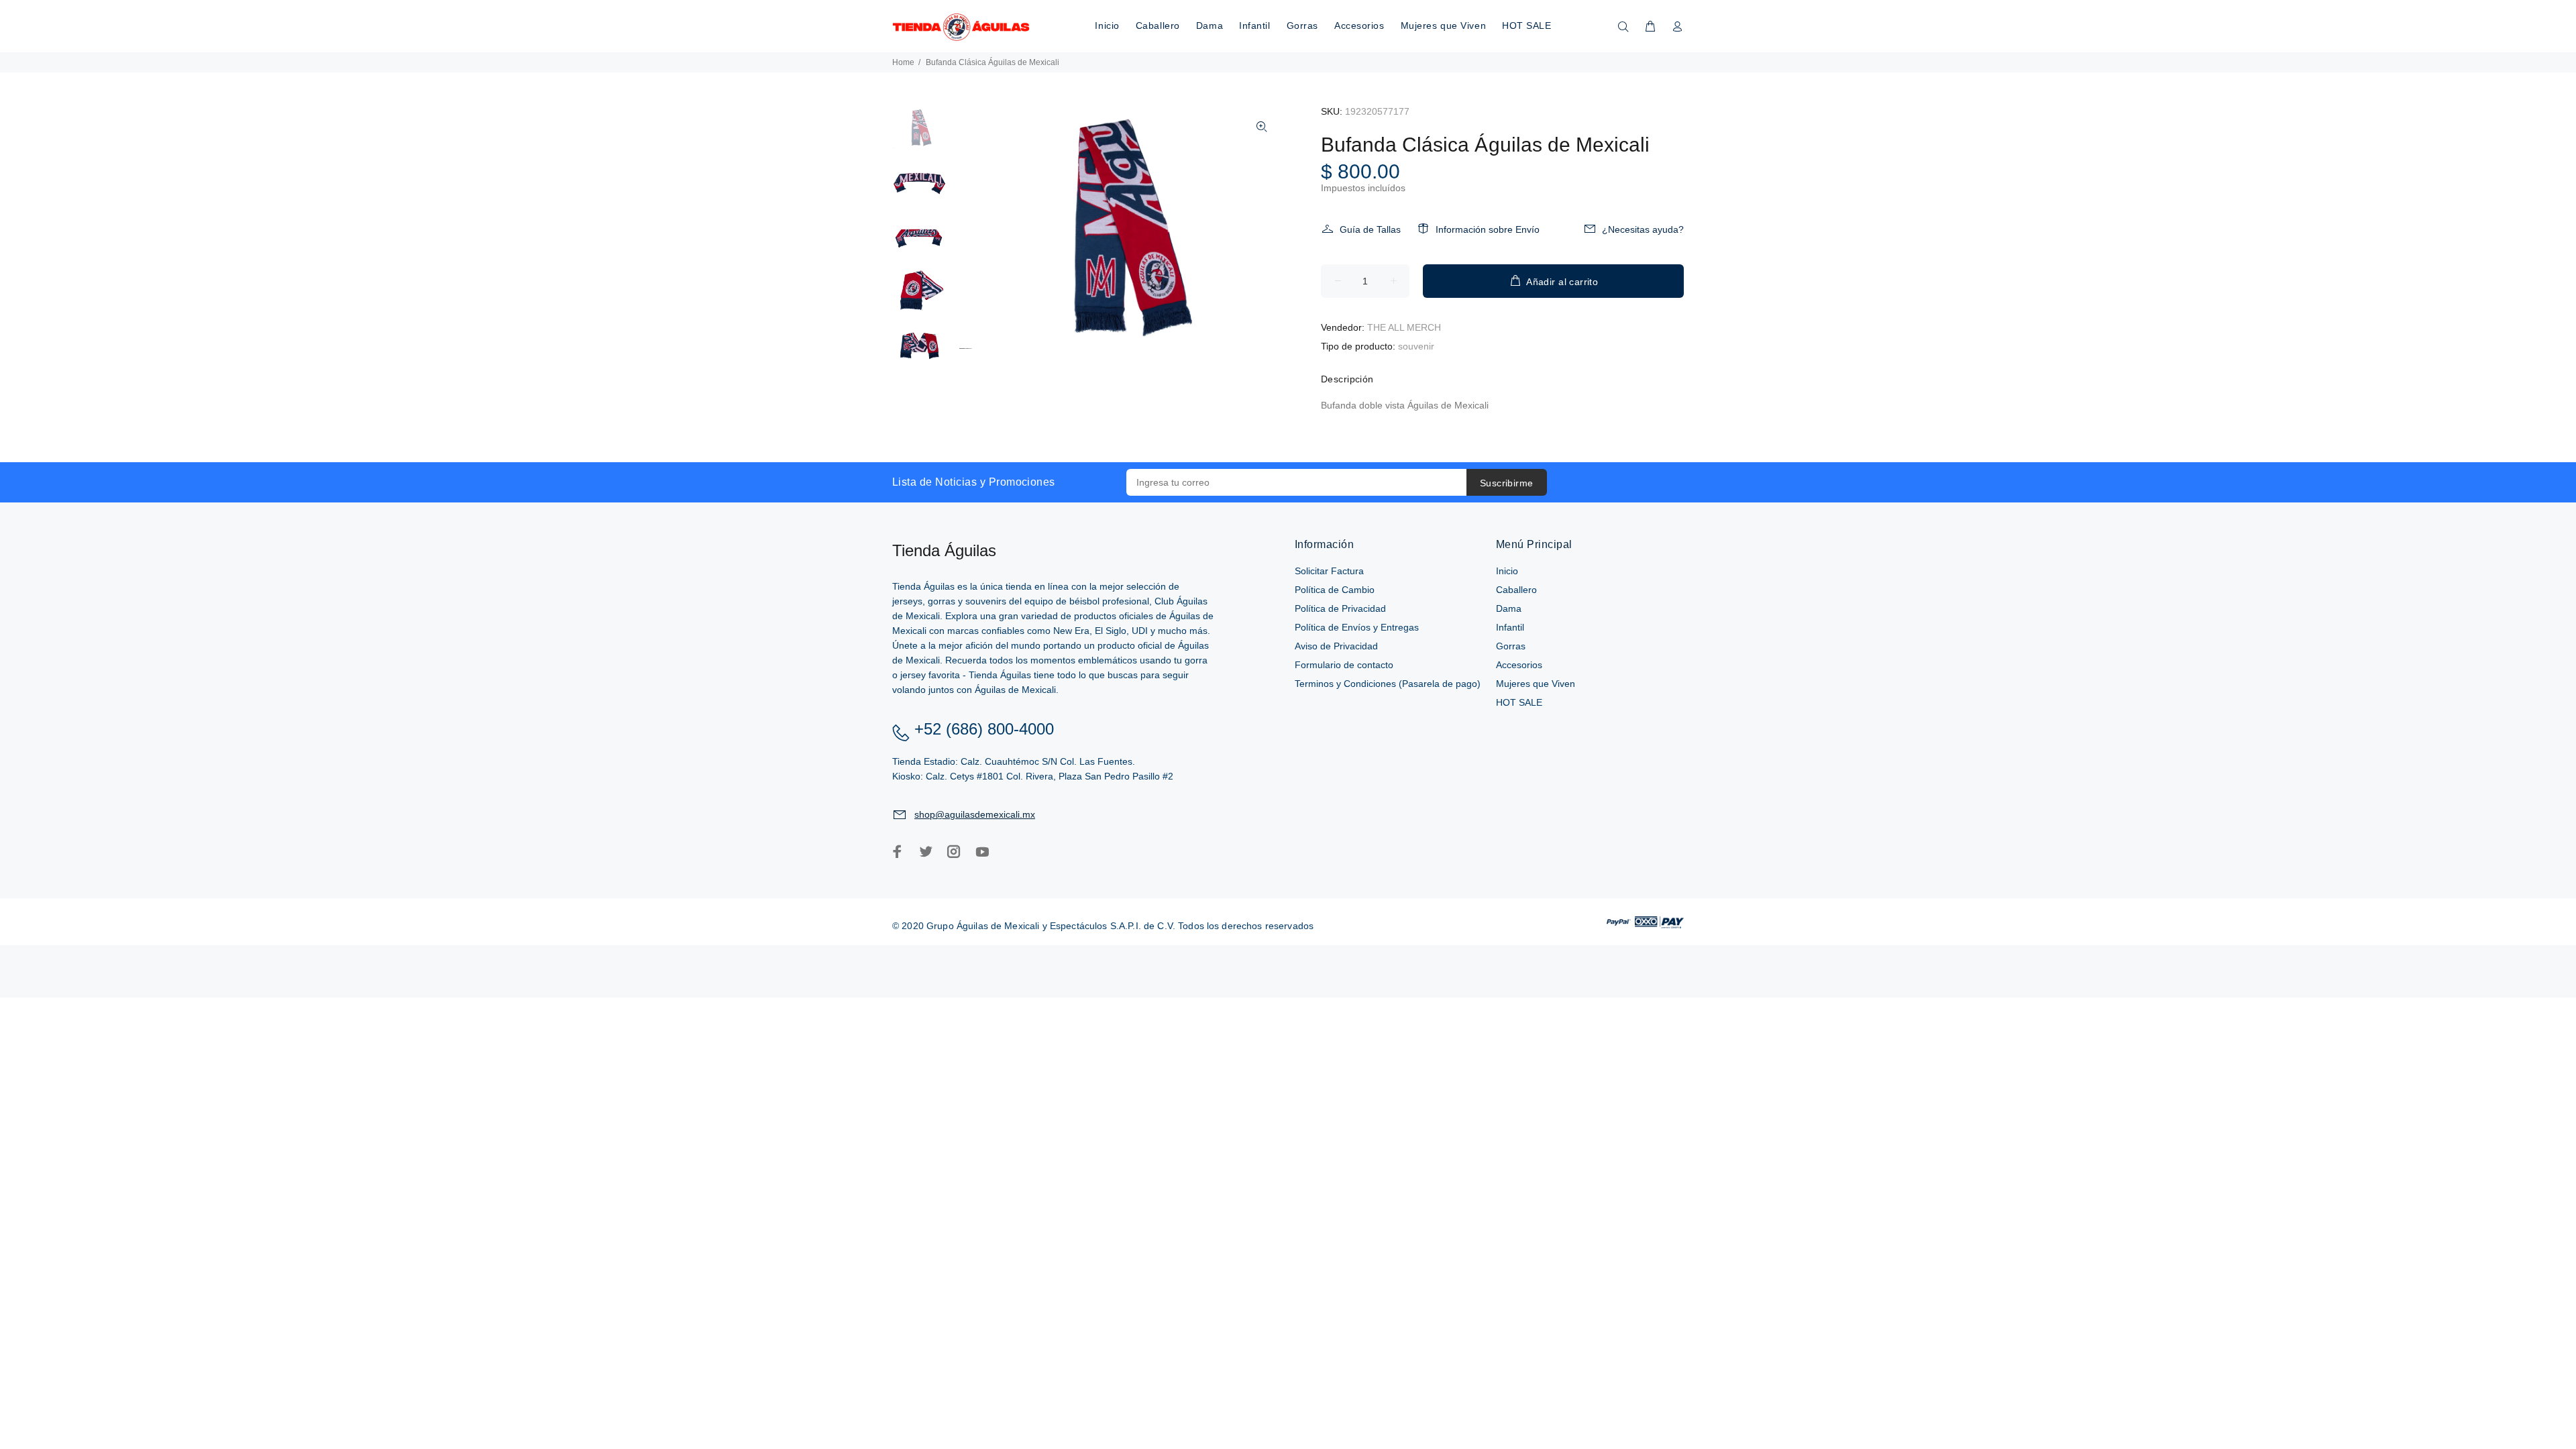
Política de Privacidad (1340, 608)
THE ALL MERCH (1404, 327)
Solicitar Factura (1329, 571)
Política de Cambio (1335, 590)
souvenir (1416, 346)
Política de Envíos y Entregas (1357, 627)
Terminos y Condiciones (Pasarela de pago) (1388, 684)
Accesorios (1519, 665)
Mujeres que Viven (1536, 684)
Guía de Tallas (1370, 229)
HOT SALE (1519, 702)
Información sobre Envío (1488, 229)
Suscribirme (1507, 483)
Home (903, 62)
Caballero (1516, 590)
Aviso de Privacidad (1336, 646)
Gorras (1511, 646)
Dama (1509, 608)
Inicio (1507, 571)
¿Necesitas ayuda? (1643, 229)
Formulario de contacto (1344, 665)
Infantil (1510, 627)
